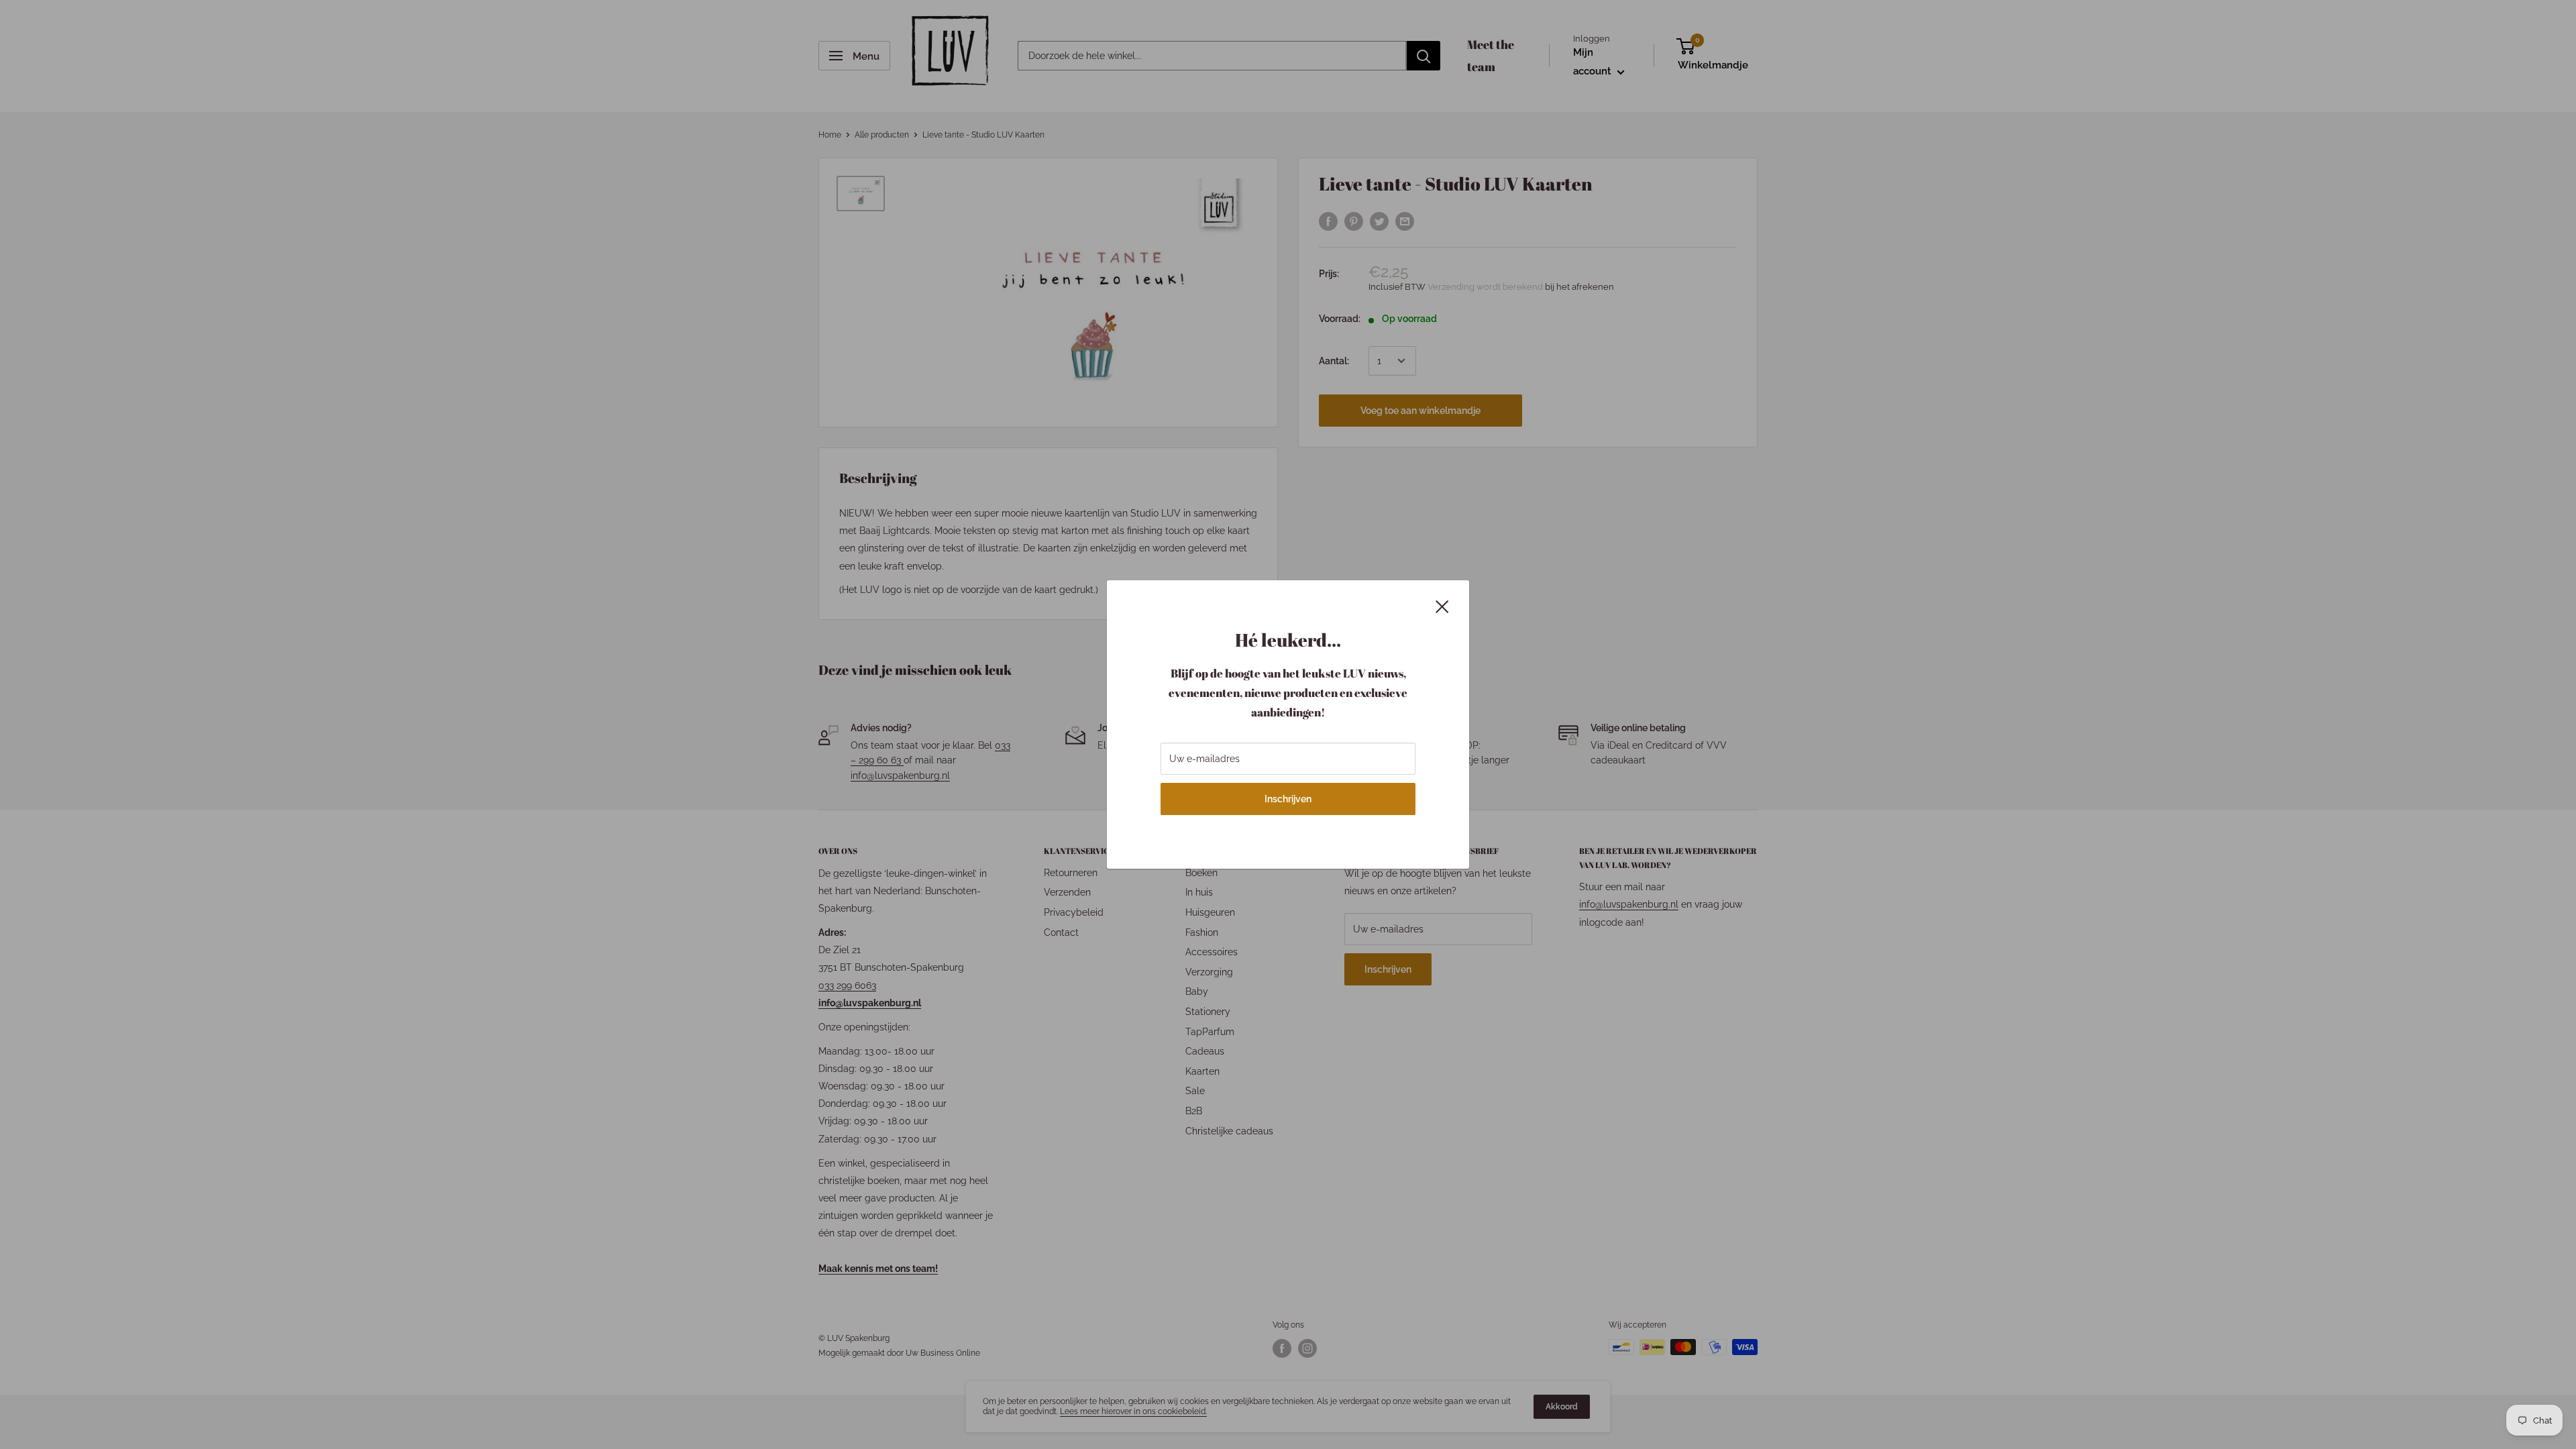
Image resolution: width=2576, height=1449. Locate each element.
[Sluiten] (1442, 605)
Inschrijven (1288, 799)
